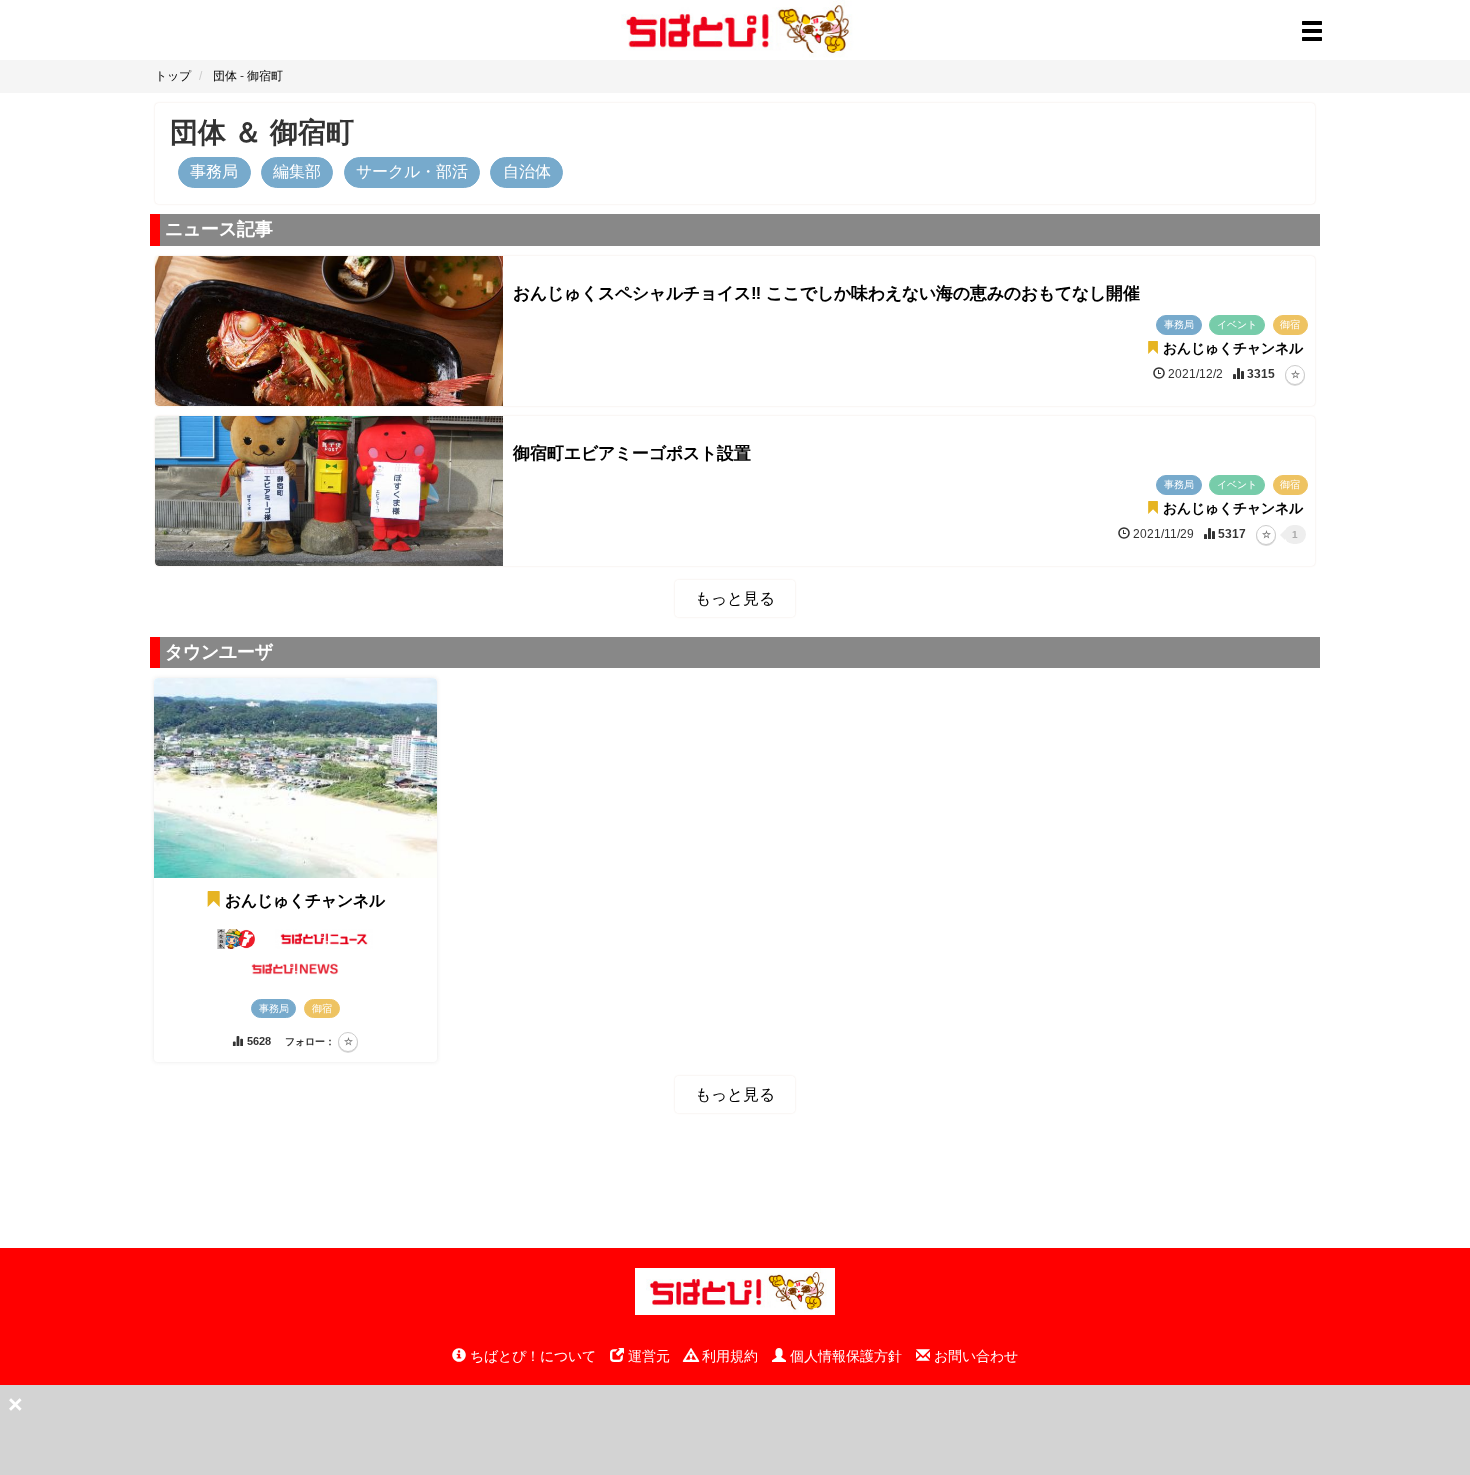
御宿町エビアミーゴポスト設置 (632, 453)
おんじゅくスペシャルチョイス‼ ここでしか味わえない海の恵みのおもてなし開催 (826, 293)
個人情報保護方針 (844, 1356)
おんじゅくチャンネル (305, 900)
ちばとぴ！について (531, 1356)
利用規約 (728, 1356)
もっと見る (735, 598)
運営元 (647, 1356)
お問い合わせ (974, 1356)
